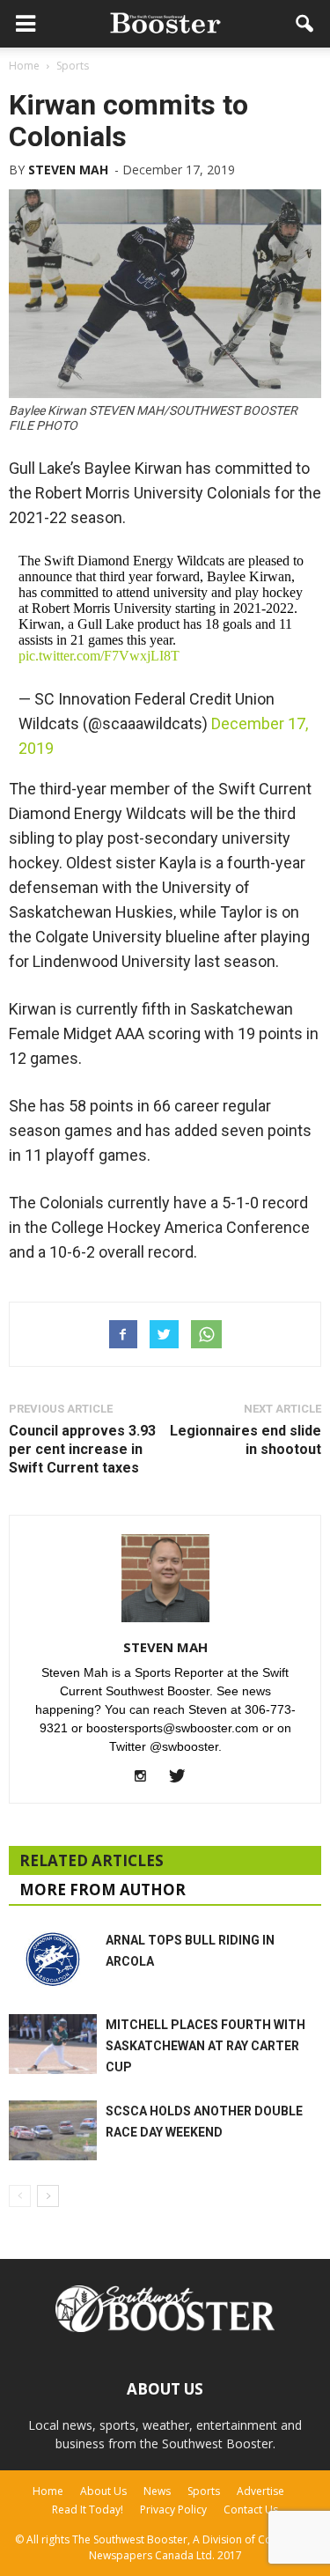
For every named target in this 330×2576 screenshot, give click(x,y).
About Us (103, 2491)
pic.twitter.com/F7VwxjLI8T (99, 656)
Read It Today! (88, 2510)
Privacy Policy (173, 2510)
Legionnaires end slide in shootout (246, 1440)
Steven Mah (68, 170)
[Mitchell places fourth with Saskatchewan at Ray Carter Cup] (53, 2045)
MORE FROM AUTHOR (103, 1890)
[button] (305, 24)
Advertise (260, 2491)
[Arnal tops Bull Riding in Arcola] (53, 1959)
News (157, 2491)
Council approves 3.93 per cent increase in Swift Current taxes (82, 1449)
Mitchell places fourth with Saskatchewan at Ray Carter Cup (205, 2046)
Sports (204, 2491)
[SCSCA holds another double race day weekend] (53, 2131)
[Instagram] (147, 1777)
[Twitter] (183, 1777)
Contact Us (251, 2510)
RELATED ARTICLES (92, 1860)
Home (48, 2491)
